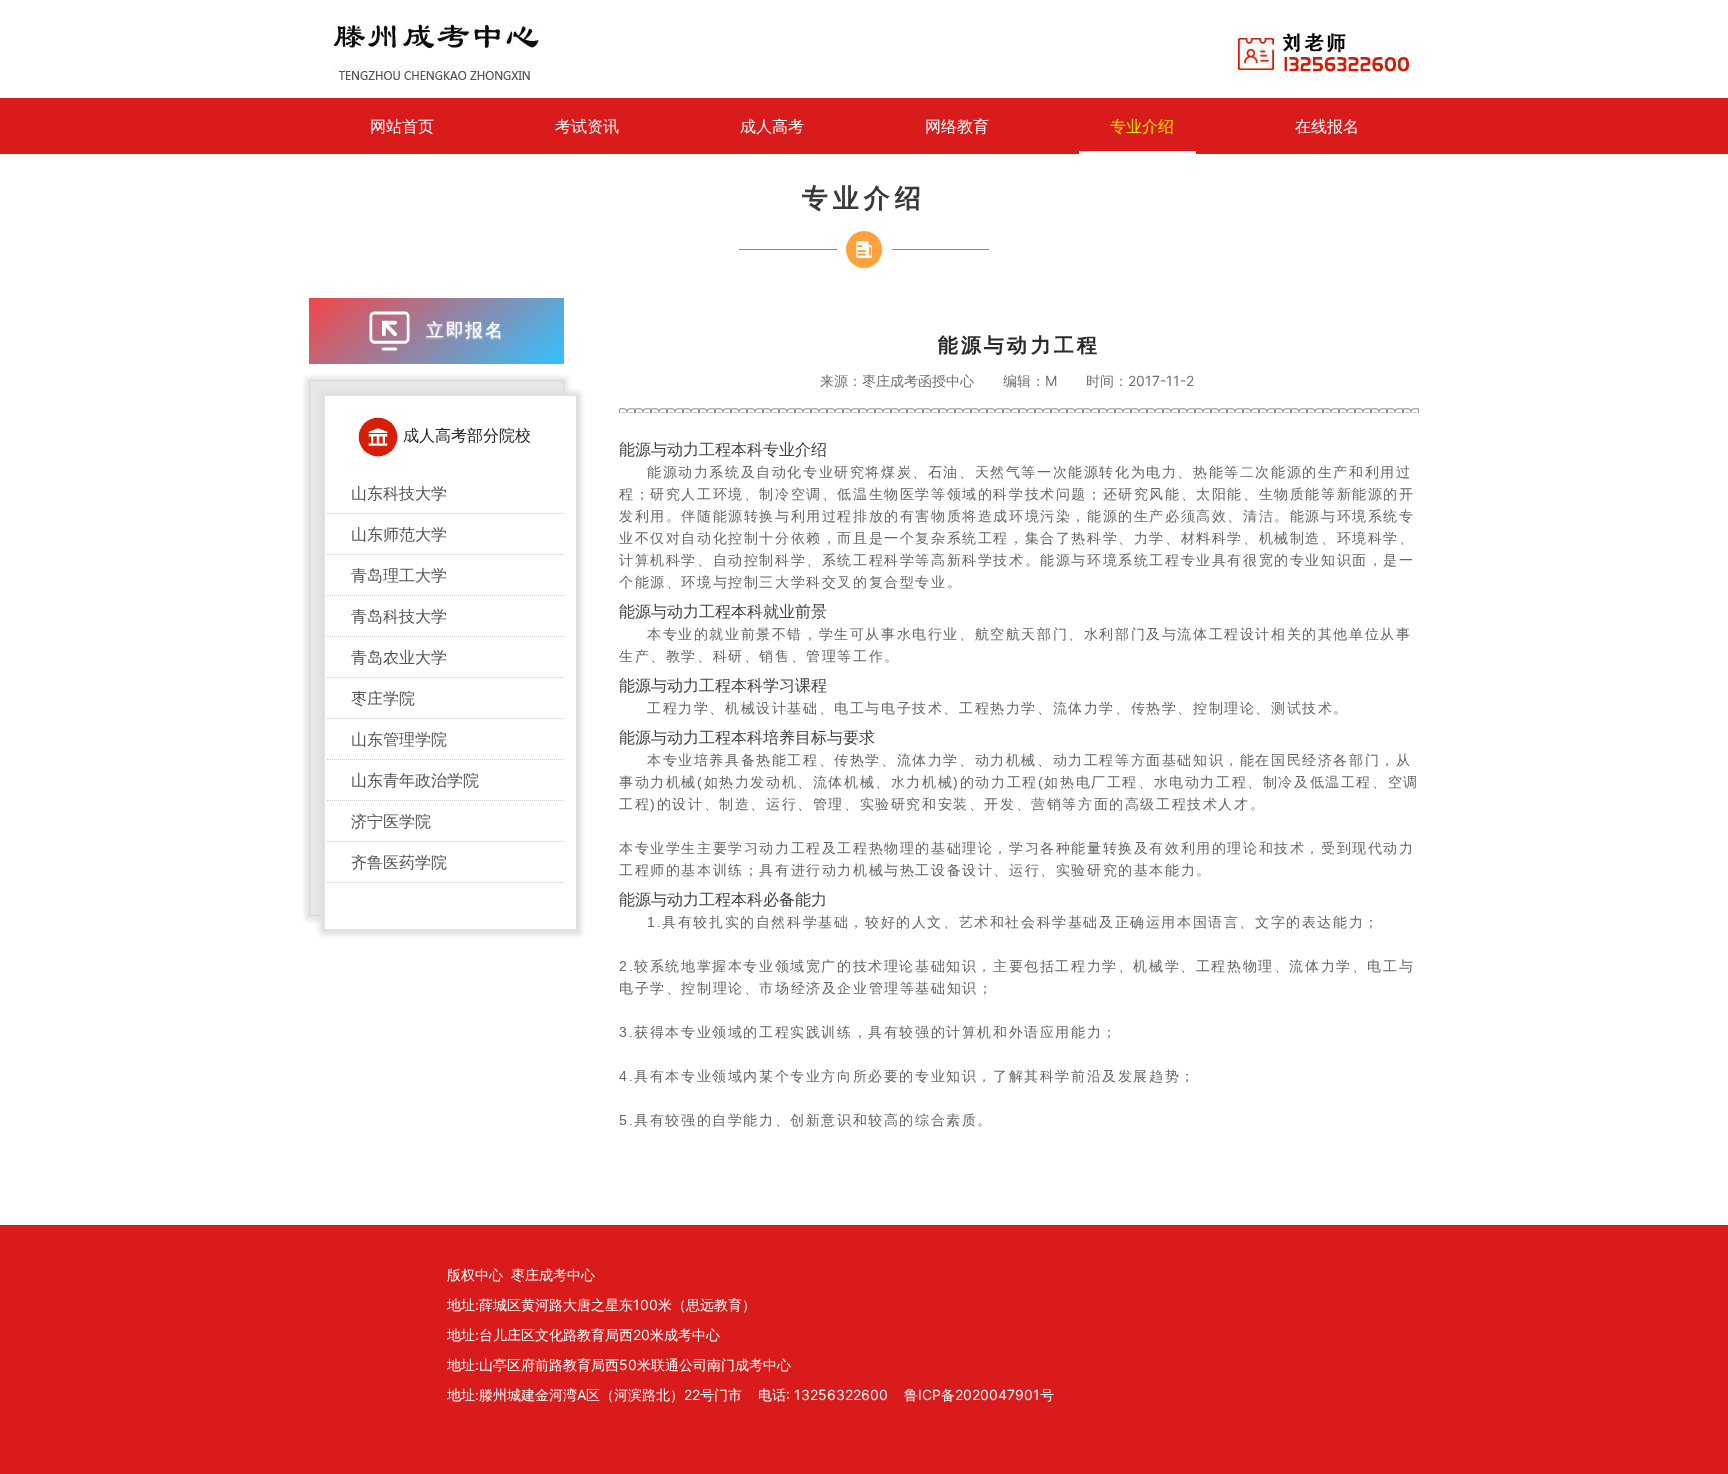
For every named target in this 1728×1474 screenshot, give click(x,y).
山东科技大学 (399, 493)
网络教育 (957, 126)
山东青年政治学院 (415, 780)
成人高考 (772, 126)
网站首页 (402, 126)
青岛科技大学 (399, 616)
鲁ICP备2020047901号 (979, 1394)
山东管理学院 (399, 739)
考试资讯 (587, 126)
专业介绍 (1142, 126)
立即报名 (462, 329)
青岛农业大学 (399, 657)
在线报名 (1327, 126)
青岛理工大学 (399, 575)
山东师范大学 (399, 534)
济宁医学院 (391, 821)
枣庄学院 (383, 698)
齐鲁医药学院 (399, 862)
